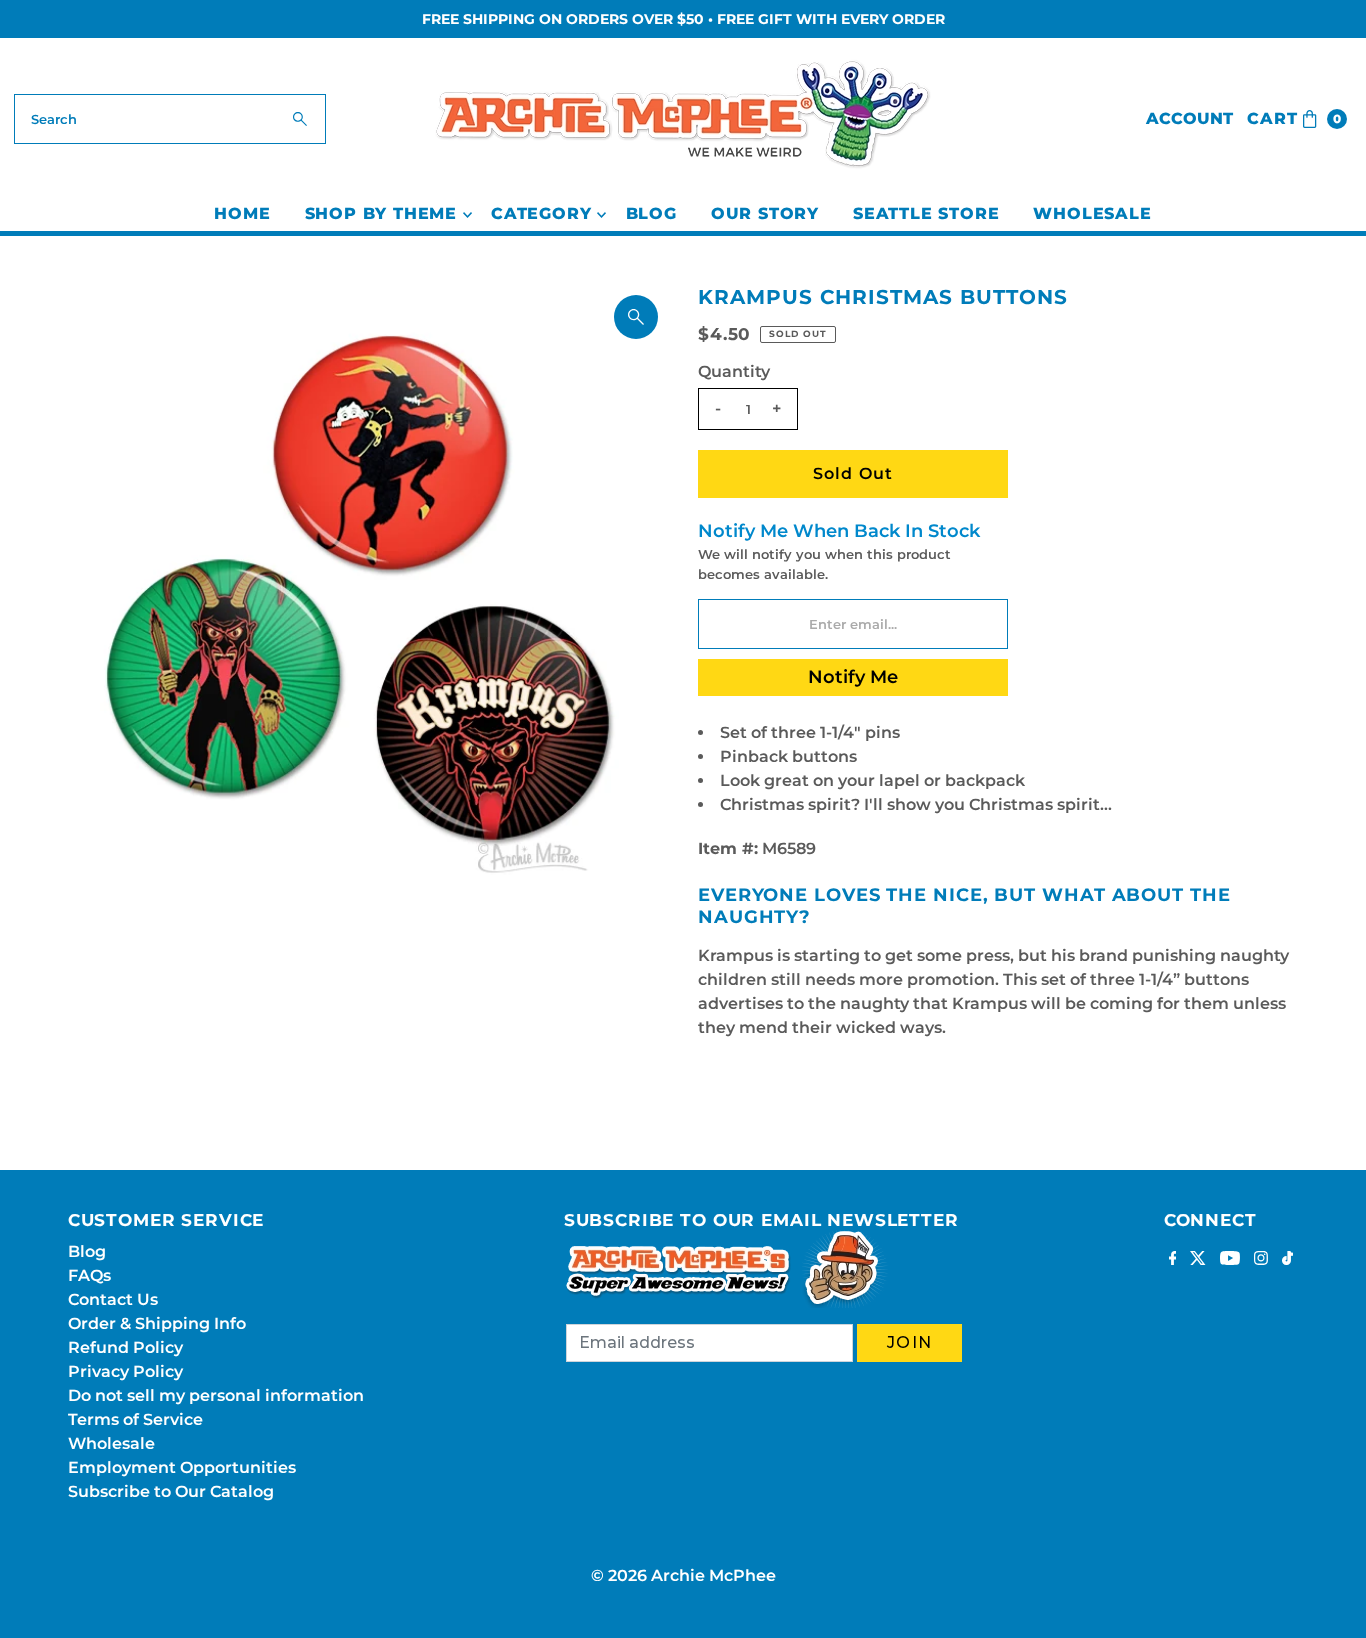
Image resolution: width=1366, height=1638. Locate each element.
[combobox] (170, 119)
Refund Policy (125, 1347)
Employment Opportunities (182, 1467)
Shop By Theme (381, 213)
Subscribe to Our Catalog (171, 1491)
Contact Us (113, 1299)
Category (541, 213)
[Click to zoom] (636, 317)
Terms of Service (135, 1419)
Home (242, 213)
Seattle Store (926, 213)
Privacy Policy (125, 1371)
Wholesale (1092, 213)
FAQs (89, 1275)
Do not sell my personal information (216, 1395)
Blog (651, 213)
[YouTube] (1230, 1260)
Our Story (765, 213)
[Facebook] (1173, 1260)
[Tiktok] (1287, 1260)
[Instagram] (1261, 1260)
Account (1189, 118)
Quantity (734, 371)
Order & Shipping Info (157, 1323)
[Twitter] (1198, 1260)
